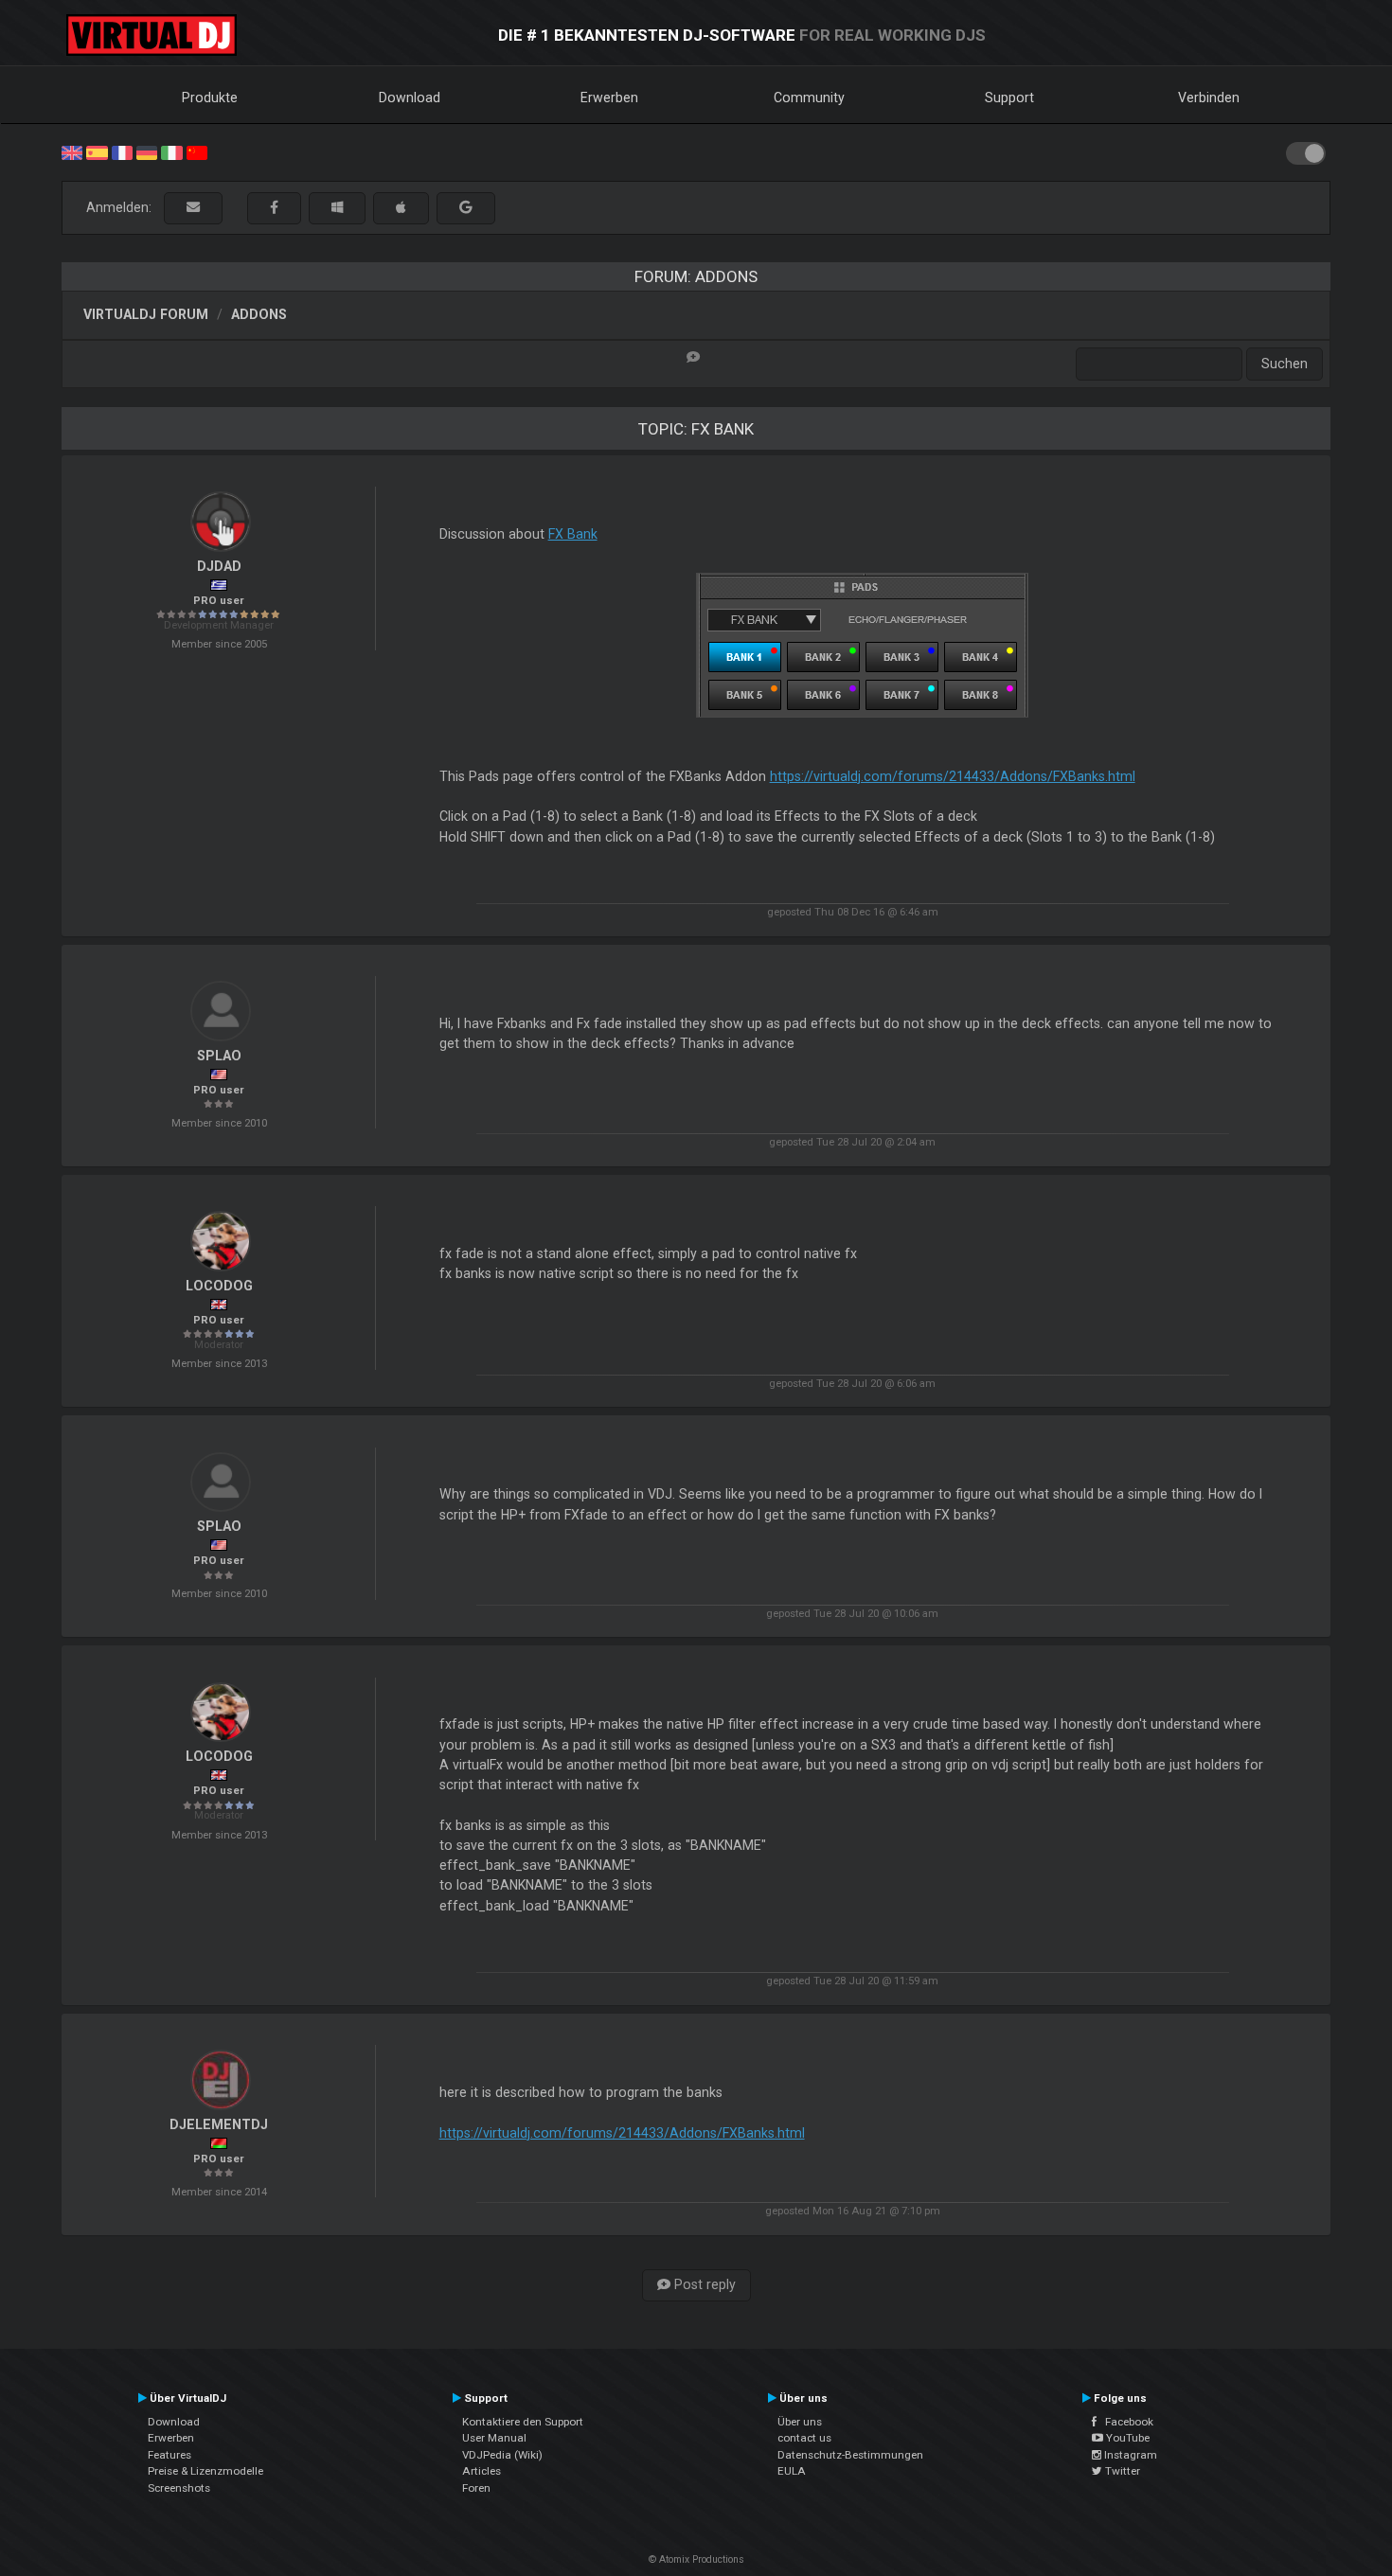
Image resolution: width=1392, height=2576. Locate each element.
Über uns (800, 2422)
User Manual (494, 2438)
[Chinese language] (197, 151)
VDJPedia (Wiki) (502, 2455)
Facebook (1125, 2422)
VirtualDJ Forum (146, 314)
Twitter (1121, 2471)
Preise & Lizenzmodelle (205, 2471)
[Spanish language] (97, 151)
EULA (792, 2471)
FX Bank (573, 534)
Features (170, 2455)
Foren (476, 2488)
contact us (804, 2438)
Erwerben (609, 98)
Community (809, 98)
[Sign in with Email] (193, 208)
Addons (259, 314)
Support (1009, 98)
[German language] (147, 151)
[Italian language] (171, 151)
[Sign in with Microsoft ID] (337, 208)
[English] (72, 151)
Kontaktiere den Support (523, 2422)
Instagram (1129, 2455)
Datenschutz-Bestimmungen (850, 2455)
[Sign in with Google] (466, 208)
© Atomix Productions (696, 2559)
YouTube (1126, 2438)
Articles (482, 2471)
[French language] (122, 151)
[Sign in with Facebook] (274, 208)
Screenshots (179, 2488)
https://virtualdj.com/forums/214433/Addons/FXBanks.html (953, 776)
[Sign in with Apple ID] (401, 208)
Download (410, 98)
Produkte (210, 98)
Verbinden (1209, 98)
